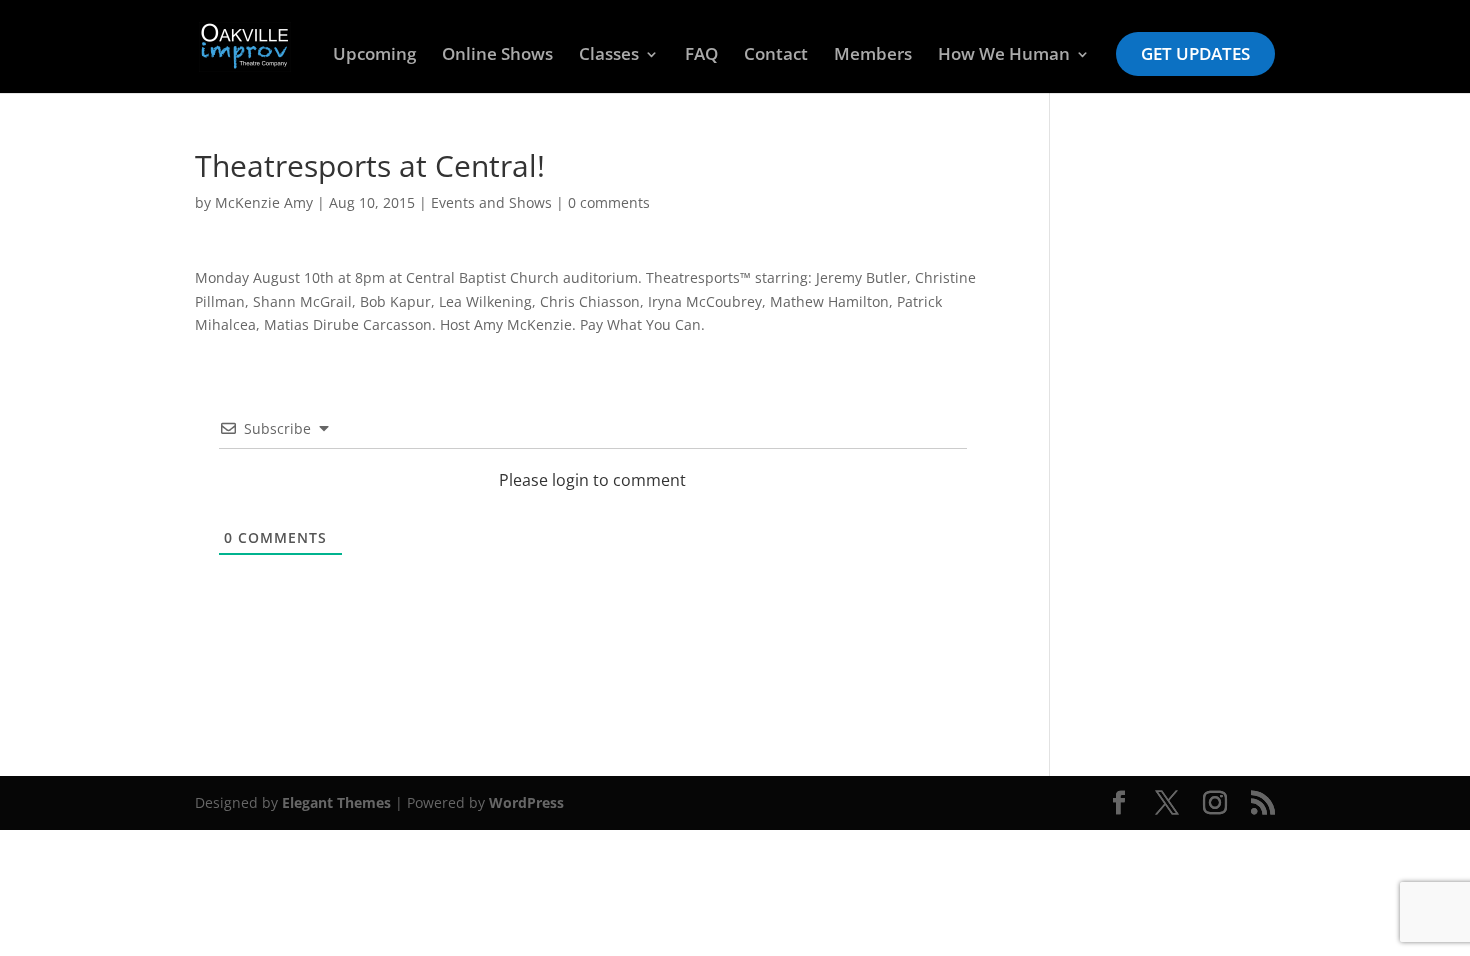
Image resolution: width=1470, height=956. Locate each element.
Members (873, 56)
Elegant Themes (336, 802)
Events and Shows (491, 202)
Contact (776, 56)
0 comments (609, 202)
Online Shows (497, 56)
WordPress (526, 802)
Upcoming (374, 56)
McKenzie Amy (264, 202)
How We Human (1004, 56)
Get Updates (1195, 53)
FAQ (701, 56)
